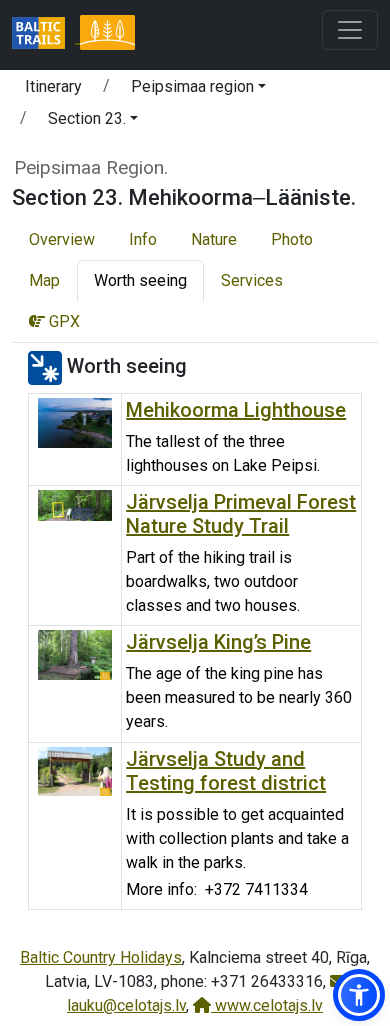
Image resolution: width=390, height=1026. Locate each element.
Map (44, 280)
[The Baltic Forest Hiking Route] (107, 35)
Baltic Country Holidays (101, 957)
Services (252, 280)
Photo (292, 239)
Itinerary (53, 86)
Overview (62, 239)
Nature (214, 239)
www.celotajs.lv (267, 1005)
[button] (198, 90)
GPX (62, 321)
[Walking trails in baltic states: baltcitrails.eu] (46, 35)
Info (143, 239)
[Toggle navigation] (350, 30)
